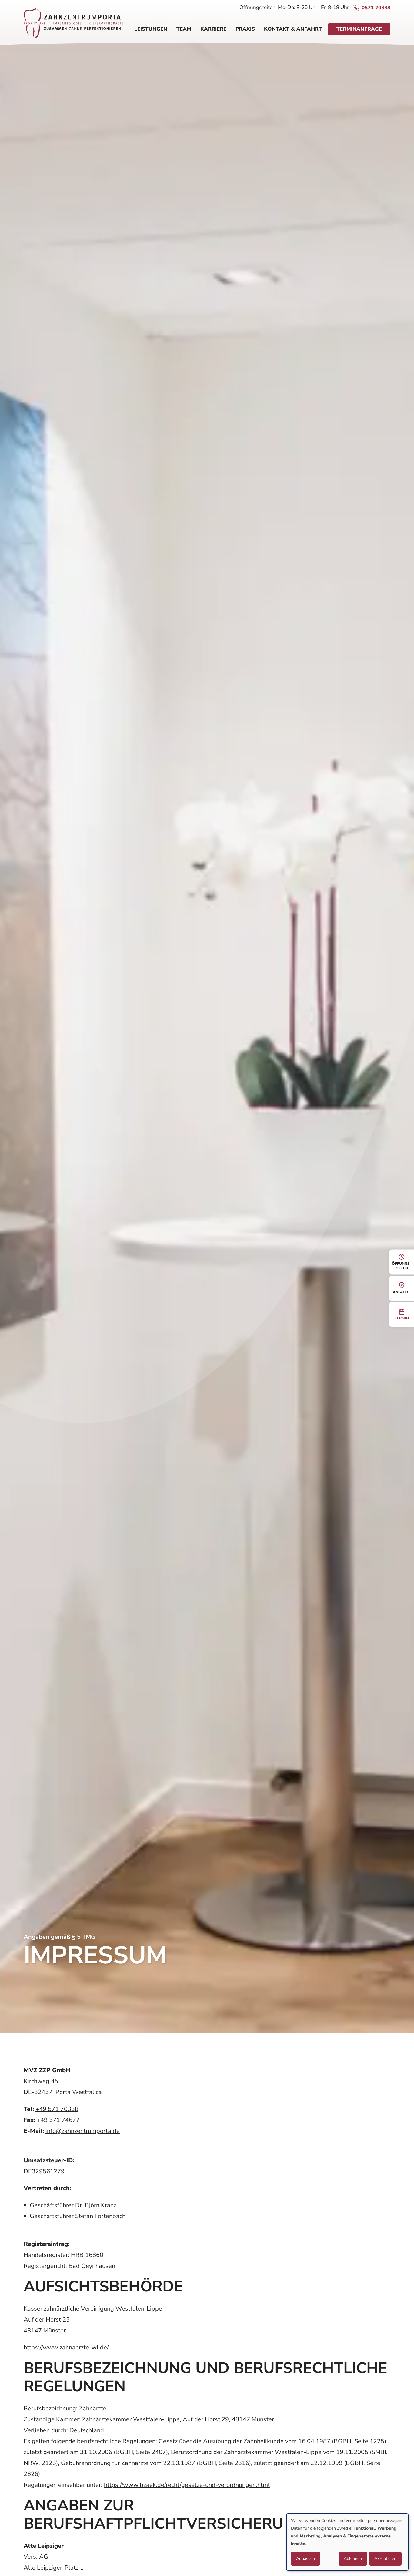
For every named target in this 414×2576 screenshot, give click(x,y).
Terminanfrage (359, 29)
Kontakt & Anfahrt (293, 29)
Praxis (245, 29)
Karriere (213, 29)
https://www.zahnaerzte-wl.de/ (66, 2347)
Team (184, 29)
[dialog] (347, 2542)
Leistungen (151, 29)
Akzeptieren (385, 2559)
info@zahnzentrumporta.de (83, 2131)
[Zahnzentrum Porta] (73, 26)
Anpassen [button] (305, 2559)
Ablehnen (353, 2559)
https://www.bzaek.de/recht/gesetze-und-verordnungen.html (187, 2485)
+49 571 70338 (57, 2109)
